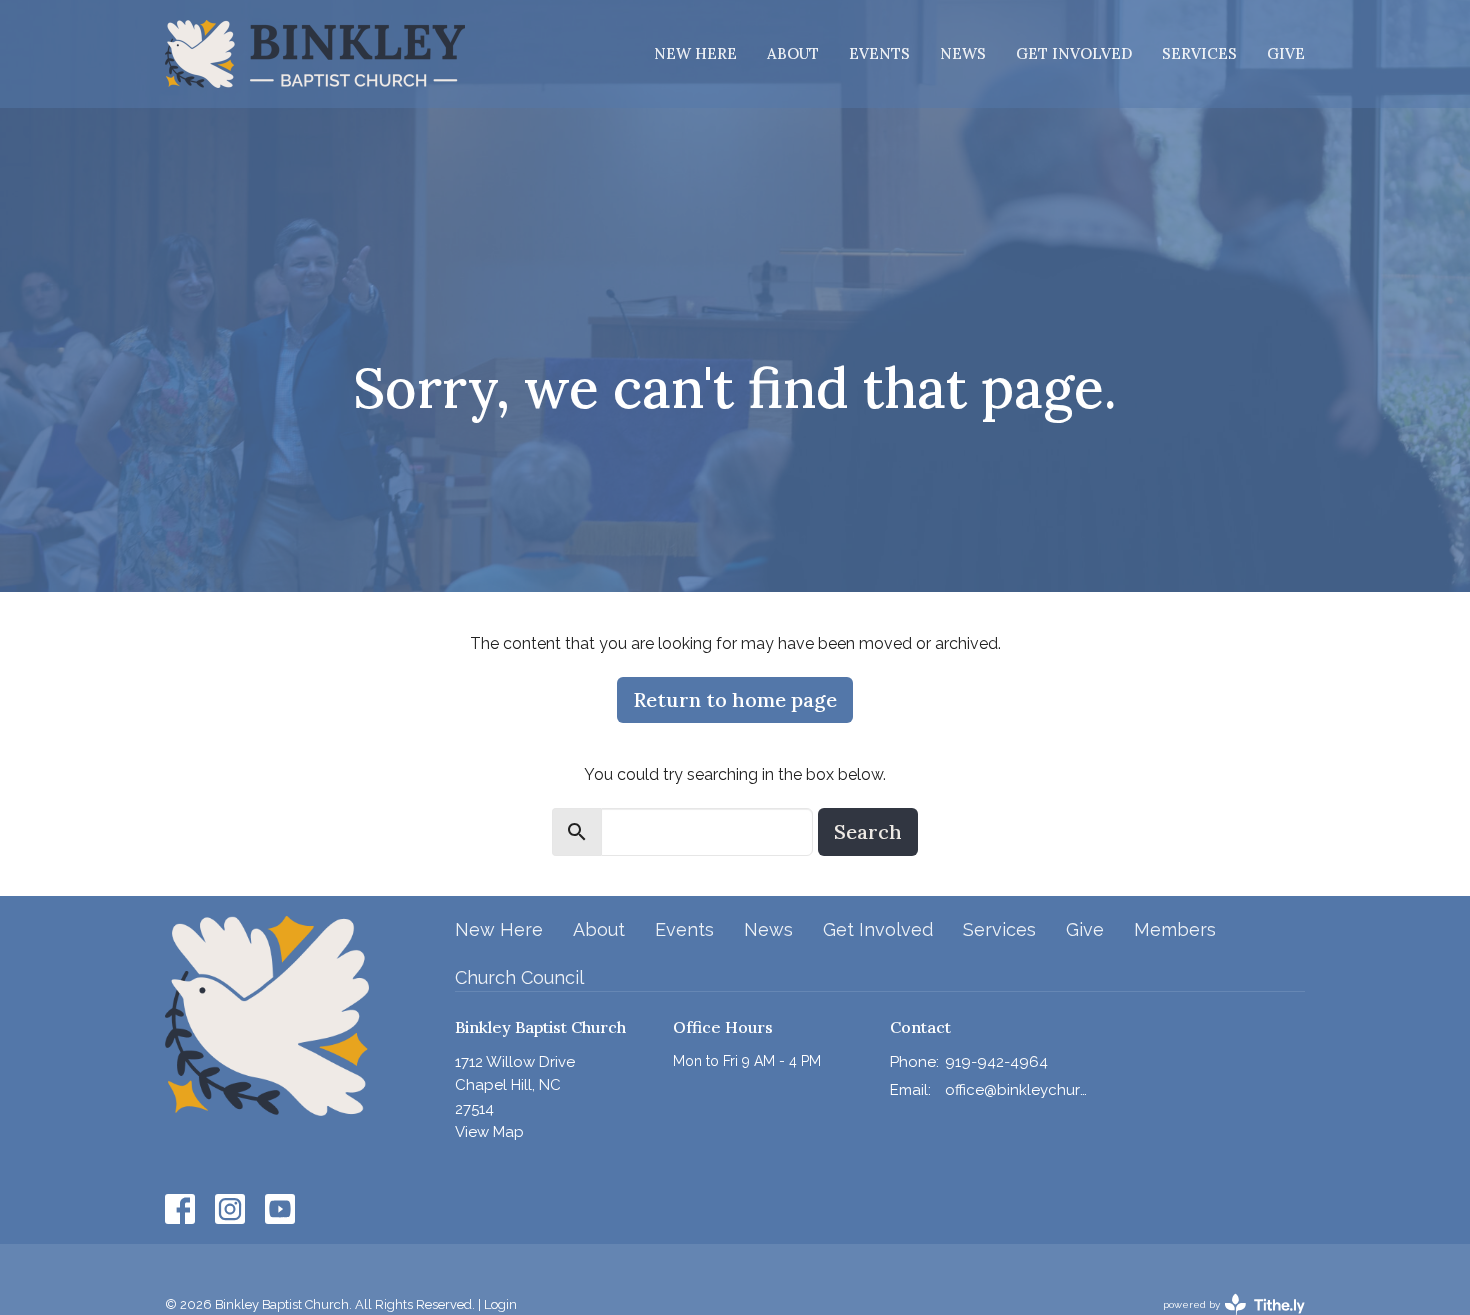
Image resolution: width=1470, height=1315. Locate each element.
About (793, 53)
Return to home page (735, 699)
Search (868, 831)
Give (1286, 53)
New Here (695, 53)
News (963, 53)
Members (1175, 929)
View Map (489, 1132)
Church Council (519, 977)
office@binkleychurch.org (1016, 1090)
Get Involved (1074, 53)
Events (879, 53)
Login (500, 1304)
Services (1199, 53)
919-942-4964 (996, 1062)
